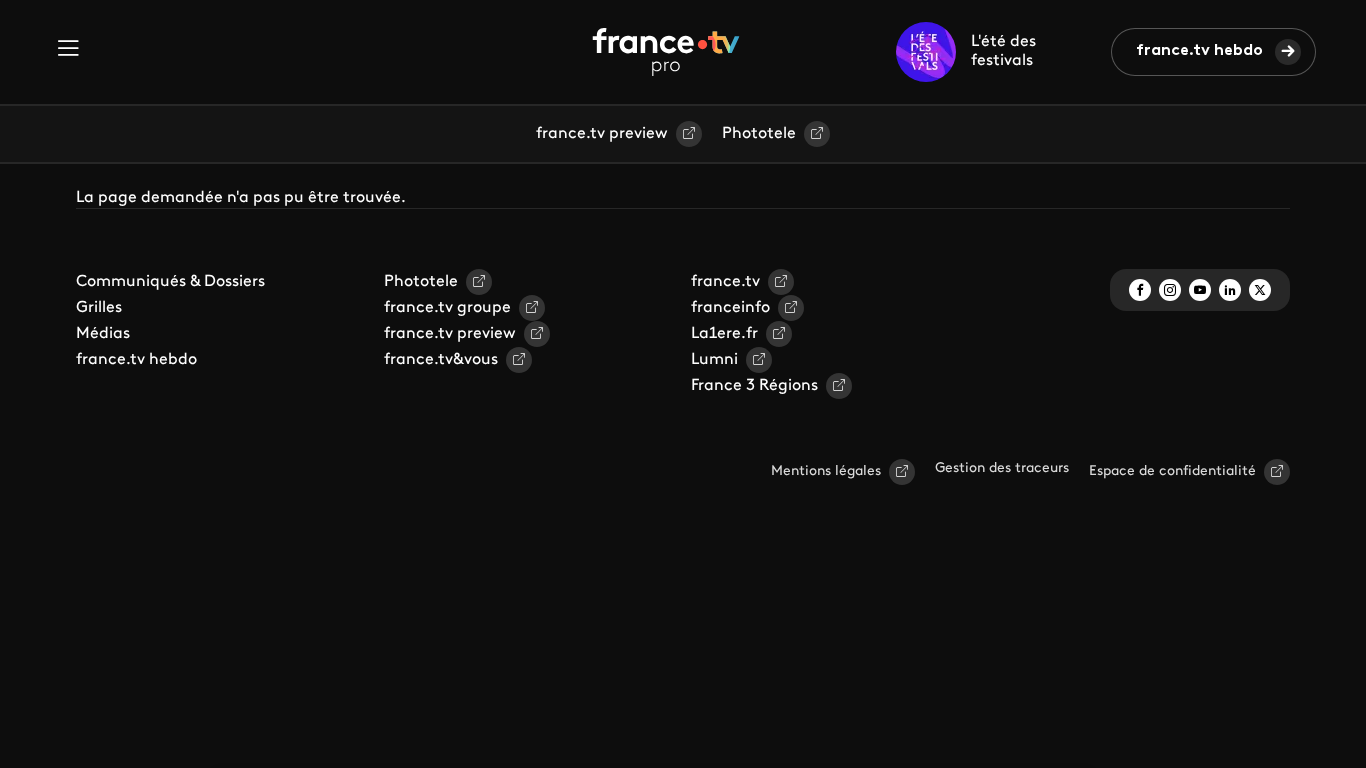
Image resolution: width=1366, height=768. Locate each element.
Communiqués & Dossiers (170, 282)
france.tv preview (602, 134)
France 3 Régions (754, 386)
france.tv (725, 282)
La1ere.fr (724, 334)
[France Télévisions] (666, 52)
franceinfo (730, 308)
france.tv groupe (447, 308)
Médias (103, 334)
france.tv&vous (441, 360)
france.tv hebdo (1199, 51)
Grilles (99, 308)
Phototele (759, 134)
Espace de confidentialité (1172, 471)
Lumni (714, 360)
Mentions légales (826, 471)
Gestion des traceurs (1002, 468)
